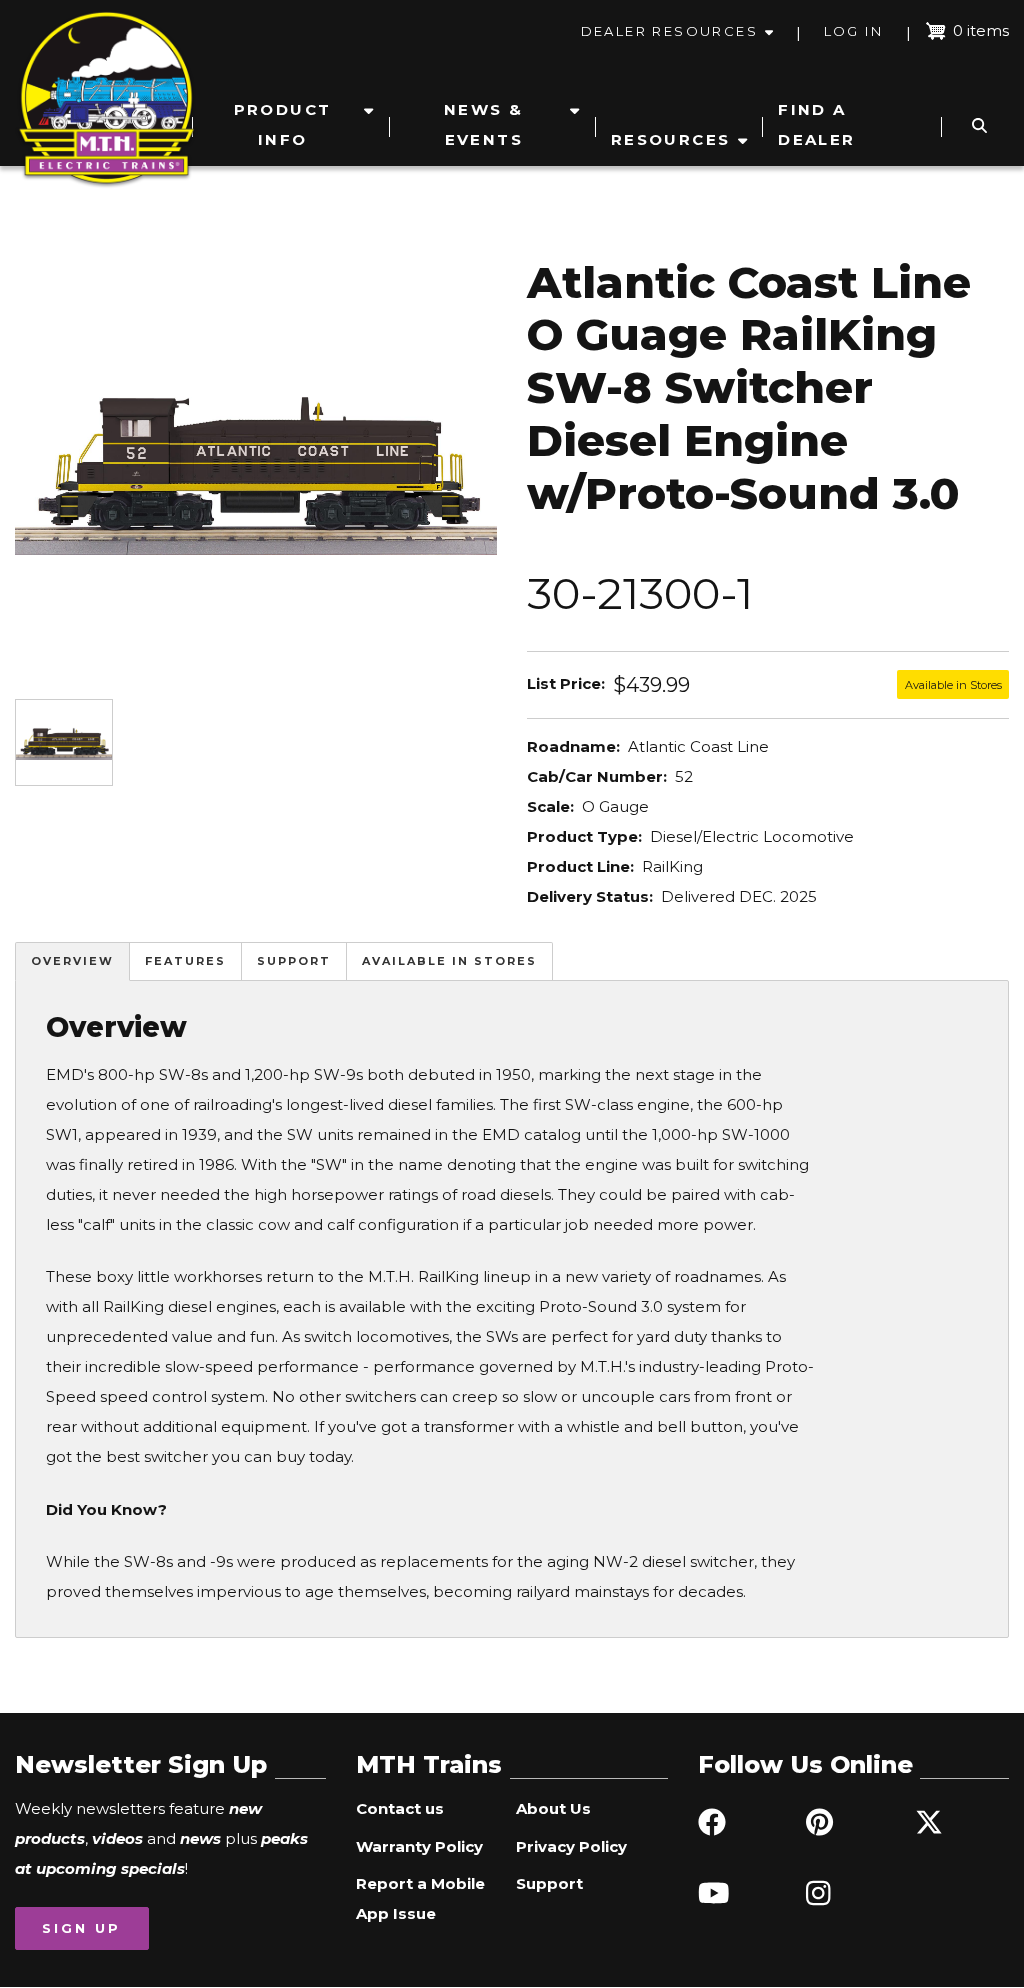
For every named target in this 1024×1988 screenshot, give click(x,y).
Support (294, 961)
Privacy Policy (571, 1846)
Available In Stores (449, 961)
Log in (853, 31)
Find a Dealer (816, 124)
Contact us (400, 1808)
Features (185, 961)
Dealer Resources (669, 31)
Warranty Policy (419, 1846)
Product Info (283, 124)
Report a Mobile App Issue (420, 1898)
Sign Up (81, 1928)
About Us (553, 1808)
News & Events (483, 124)
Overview (72, 961)
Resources (671, 139)
